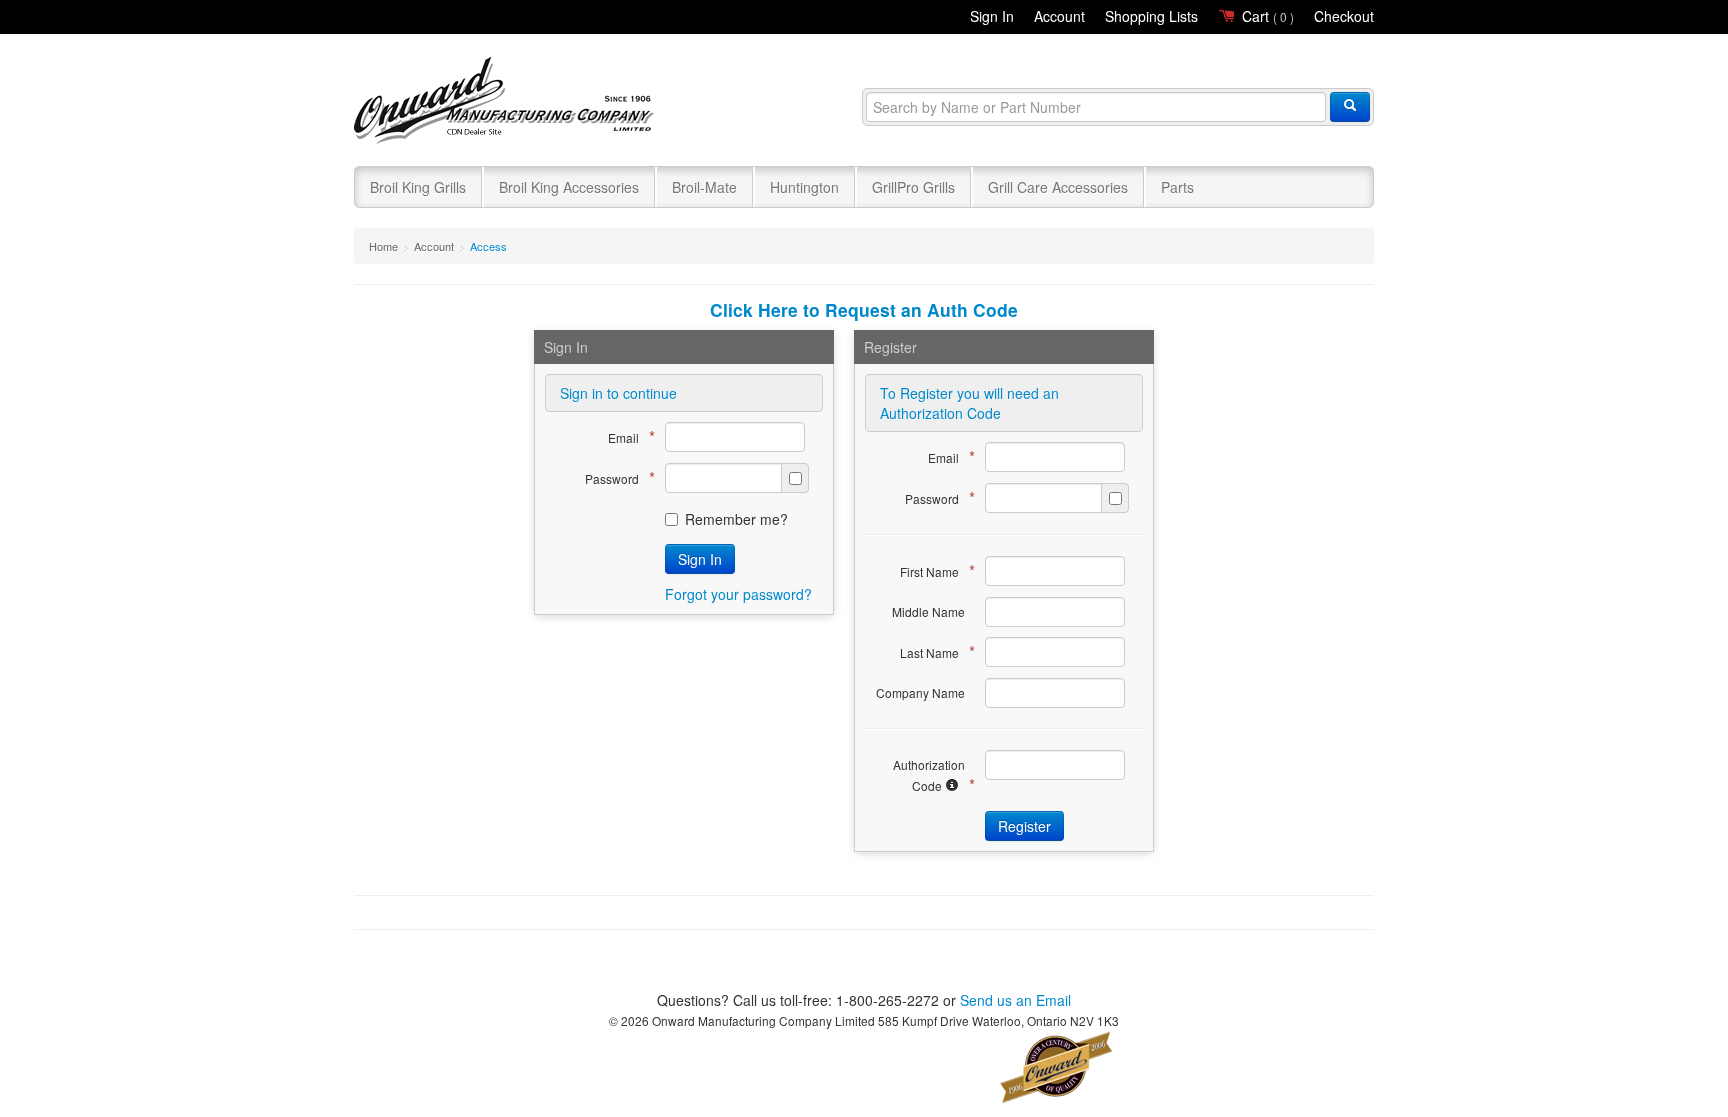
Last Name (932, 651)
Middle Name (928, 611)
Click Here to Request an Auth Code (864, 309)
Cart (1266, 16)
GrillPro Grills (913, 187)
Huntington (804, 187)
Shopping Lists (1151, 16)
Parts (1177, 187)
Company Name (920, 692)
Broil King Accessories (569, 187)
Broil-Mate (704, 187)
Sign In (992, 16)
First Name (932, 570)
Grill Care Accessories (1058, 187)
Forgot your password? (738, 594)
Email (626, 436)
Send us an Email (1015, 1000)
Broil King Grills (418, 187)
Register (1024, 826)
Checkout (1344, 16)
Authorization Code (929, 776)
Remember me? (736, 519)
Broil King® (506, 101)
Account (1059, 16)
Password (615, 477)
